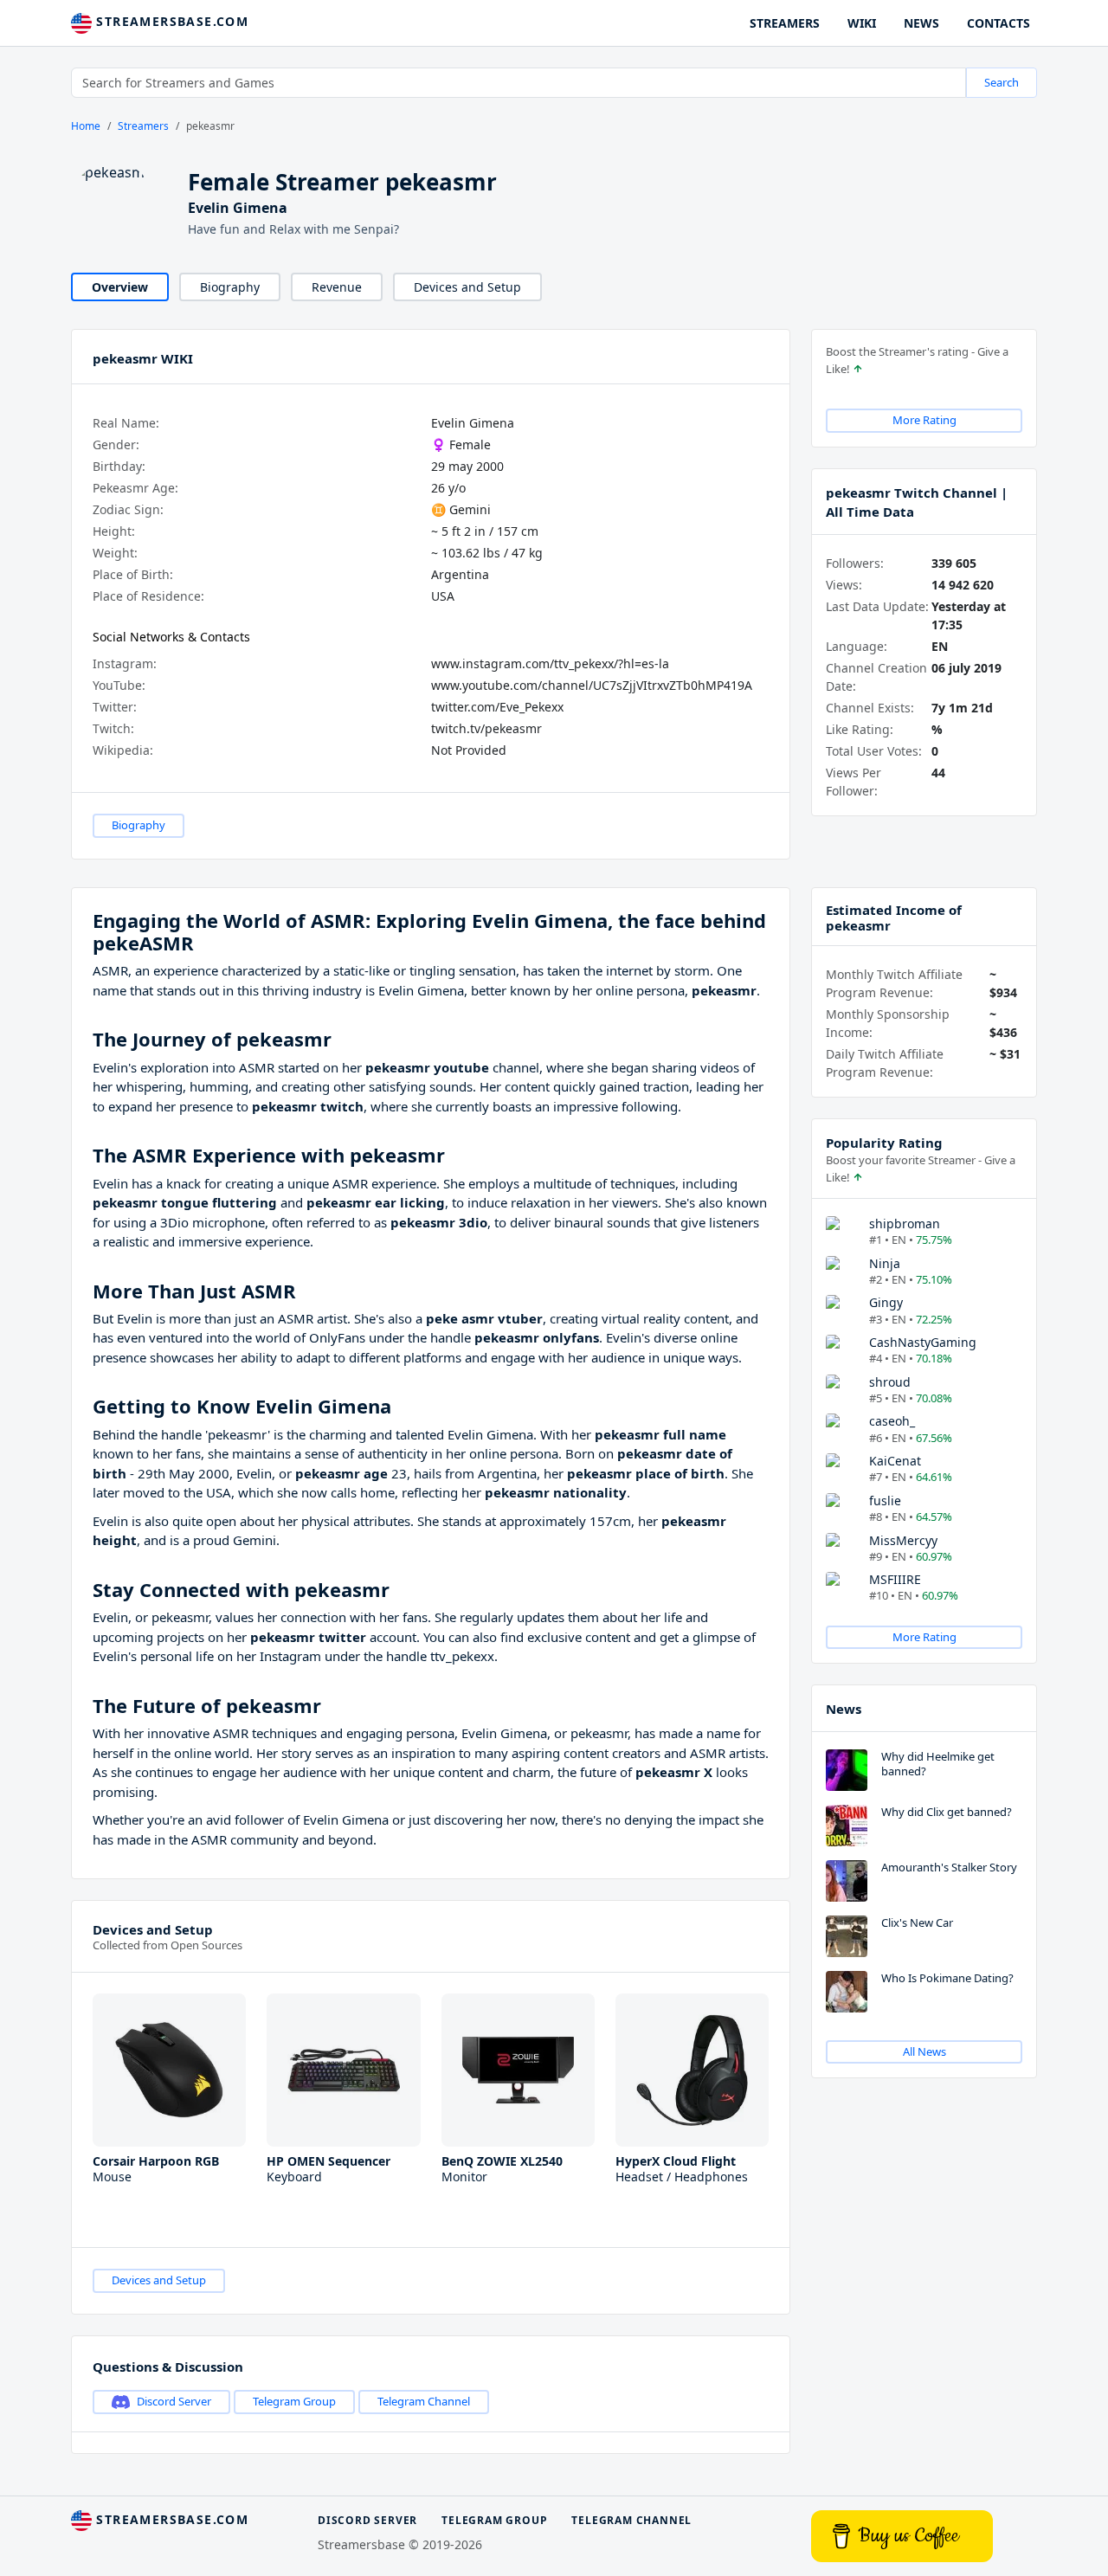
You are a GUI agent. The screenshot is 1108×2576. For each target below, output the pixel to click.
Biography (230, 287)
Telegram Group (294, 2401)
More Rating (924, 420)
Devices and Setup (467, 287)
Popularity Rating (884, 1143)
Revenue (337, 287)
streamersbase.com (170, 21)
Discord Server (174, 2401)
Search (1002, 82)
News (844, 1709)
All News (924, 2051)
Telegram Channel (424, 2401)
